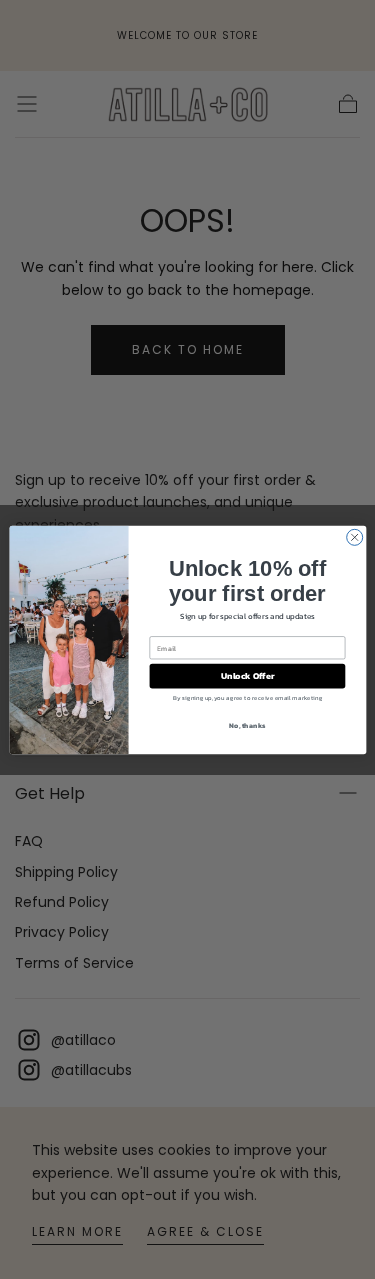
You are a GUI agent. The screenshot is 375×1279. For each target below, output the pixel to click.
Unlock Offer (247, 676)
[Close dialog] (354, 537)
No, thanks (247, 724)
